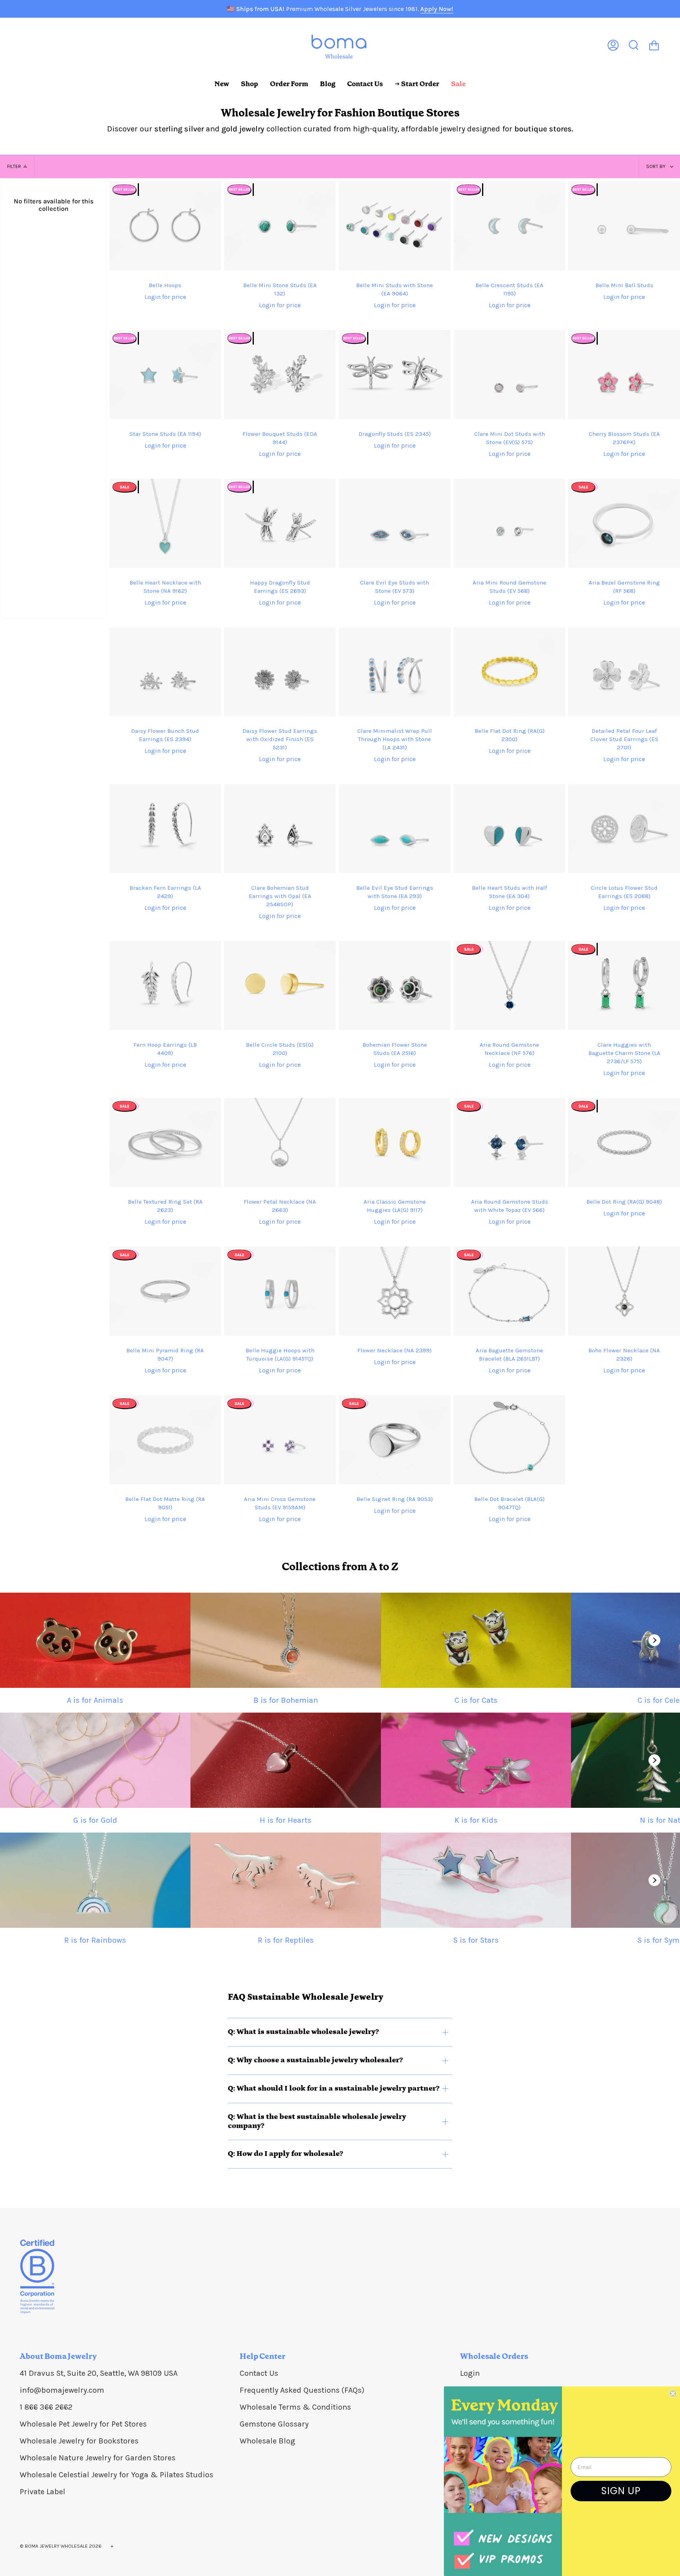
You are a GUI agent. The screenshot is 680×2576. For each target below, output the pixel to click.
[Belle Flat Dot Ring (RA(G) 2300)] (510, 672)
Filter (14, 166)
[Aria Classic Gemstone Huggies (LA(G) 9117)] (395, 1142)
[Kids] (476, 1760)
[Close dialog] (673, 2393)
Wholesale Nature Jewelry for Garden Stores (98, 2458)
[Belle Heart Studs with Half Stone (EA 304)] (510, 829)
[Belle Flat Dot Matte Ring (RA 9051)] (165, 1440)
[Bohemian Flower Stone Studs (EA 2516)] (395, 986)
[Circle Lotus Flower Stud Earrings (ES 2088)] (624, 829)
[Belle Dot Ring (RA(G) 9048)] (624, 1142)
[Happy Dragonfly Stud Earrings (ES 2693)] (280, 523)
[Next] (654, 1640)
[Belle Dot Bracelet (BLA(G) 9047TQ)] (510, 1440)
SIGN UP (621, 2491)
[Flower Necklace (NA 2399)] (395, 1291)
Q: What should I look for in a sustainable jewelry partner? (334, 2088)
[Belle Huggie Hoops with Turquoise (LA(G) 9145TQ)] (280, 1291)
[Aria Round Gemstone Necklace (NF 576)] (510, 986)
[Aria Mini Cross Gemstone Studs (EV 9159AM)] (280, 1440)
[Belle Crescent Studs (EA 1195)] (510, 226)
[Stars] (476, 1880)
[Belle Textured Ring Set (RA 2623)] (165, 1142)
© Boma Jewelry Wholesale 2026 (61, 2546)
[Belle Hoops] (165, 226)
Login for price (165, 297)
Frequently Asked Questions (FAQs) (302, 2390)
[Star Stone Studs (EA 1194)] (165, 375)
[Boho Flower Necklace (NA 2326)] (624, 1291)
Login (470, 2373)
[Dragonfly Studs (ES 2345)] (395, 375)
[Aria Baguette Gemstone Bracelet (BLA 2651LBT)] (510, 1291)
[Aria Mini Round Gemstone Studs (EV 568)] (510, 523)
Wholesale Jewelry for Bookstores (79, 2441)
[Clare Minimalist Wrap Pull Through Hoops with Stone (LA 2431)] (395, 672)
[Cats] (476, 1640)
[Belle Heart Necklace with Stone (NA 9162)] (165, 523)
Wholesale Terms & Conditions (295, 2407)
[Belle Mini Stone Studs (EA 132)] (280, 226)
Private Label (42, 2492)
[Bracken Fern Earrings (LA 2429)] (165, 829)
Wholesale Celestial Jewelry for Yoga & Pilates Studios (116, 2475)
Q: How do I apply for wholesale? (285, 2154)
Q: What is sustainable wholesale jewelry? (303, 2032)
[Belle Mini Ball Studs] (624, 226)
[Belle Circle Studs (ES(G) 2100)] (280, 986)
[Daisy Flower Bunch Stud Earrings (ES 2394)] (165, 672)
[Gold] (95, 1760)
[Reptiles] (286, 1880)
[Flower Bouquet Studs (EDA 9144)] (280, 375)
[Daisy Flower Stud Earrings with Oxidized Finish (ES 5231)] (280, 672)
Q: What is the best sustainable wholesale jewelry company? (317, 2121)
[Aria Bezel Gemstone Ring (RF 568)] (624, 523)
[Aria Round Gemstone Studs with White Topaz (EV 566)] (510, 1142)
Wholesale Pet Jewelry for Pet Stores (83, 2424)
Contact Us (259, 2373)
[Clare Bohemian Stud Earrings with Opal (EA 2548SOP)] (280, 829)
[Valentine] (286, 1760)
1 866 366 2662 (46, 2407)
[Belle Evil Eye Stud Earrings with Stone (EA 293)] (395, 829)
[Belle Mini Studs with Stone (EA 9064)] (395, 226)
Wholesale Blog (267, 2441)
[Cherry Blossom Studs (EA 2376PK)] (624, 375)
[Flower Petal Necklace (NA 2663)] (280, 1142)
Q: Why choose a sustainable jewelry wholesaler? (315, 2060)
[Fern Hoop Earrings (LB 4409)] (165, 986)
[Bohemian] (286, 1640)
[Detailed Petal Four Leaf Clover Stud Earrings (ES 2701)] (624, 672)
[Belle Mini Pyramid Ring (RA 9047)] (165, 1291)
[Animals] (95, 1640)
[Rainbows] (95, 1880)
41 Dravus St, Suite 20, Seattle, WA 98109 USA (99, 2373)
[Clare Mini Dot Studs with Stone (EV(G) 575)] (510, 375)
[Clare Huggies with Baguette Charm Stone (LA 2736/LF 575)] (624, 986)
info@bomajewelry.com (62, 2390)
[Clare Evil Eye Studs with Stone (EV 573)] (395, 523)
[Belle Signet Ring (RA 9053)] (395, 1440)
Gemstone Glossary (274, 2424)
